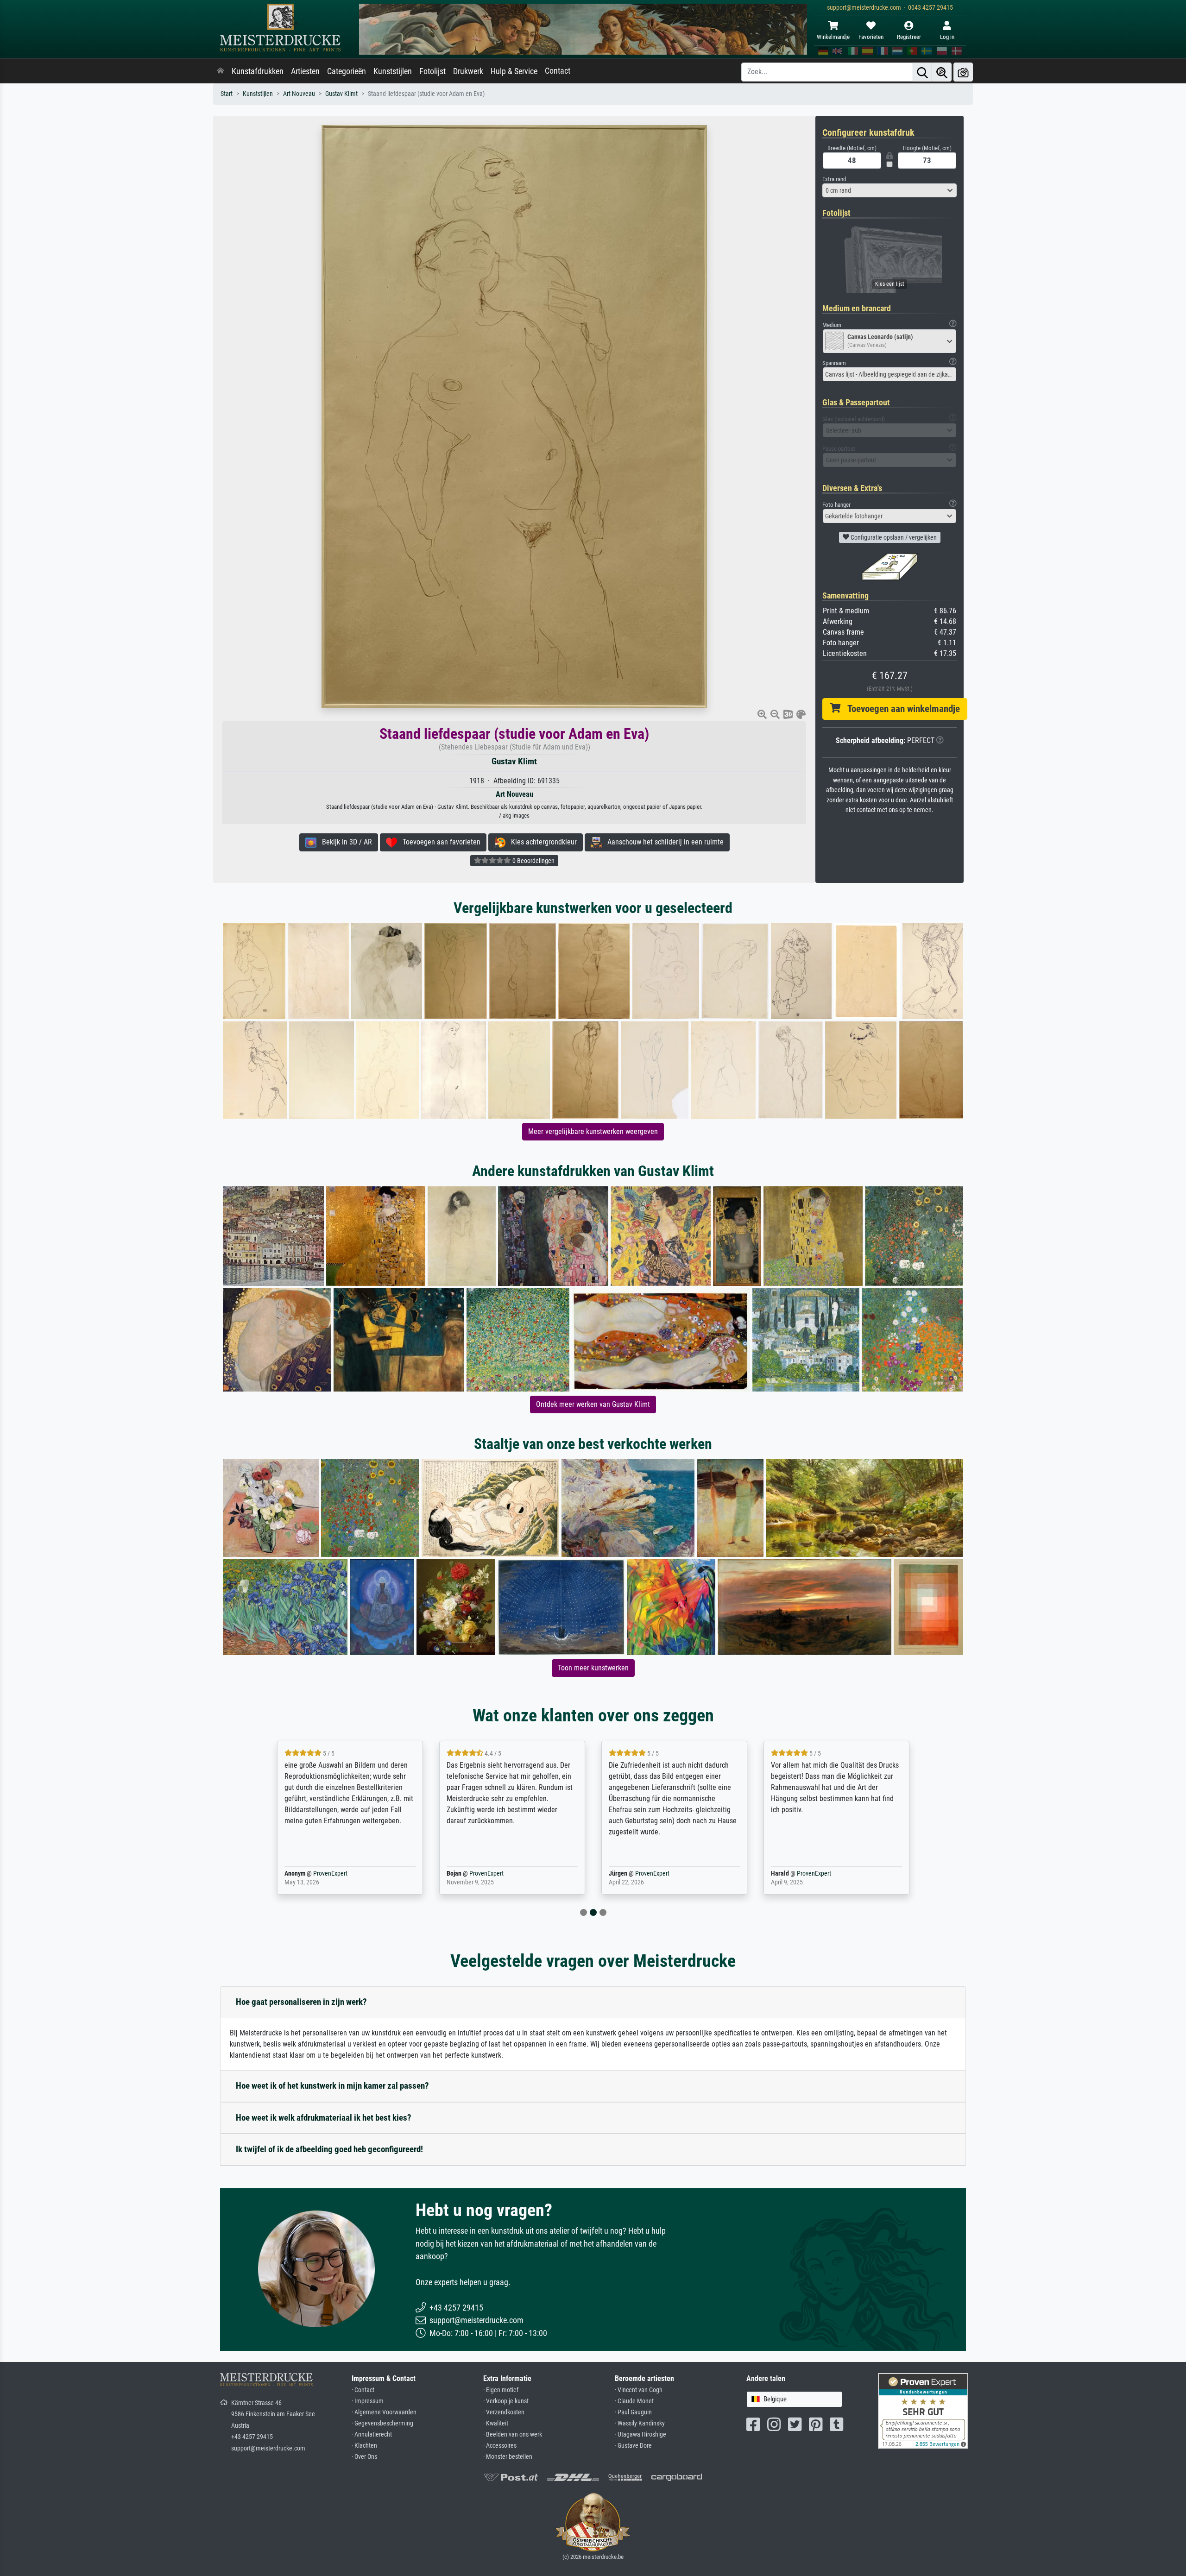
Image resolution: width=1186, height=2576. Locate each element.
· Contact (363, 2390)
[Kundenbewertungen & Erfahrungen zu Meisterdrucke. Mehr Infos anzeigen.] (923, 2410)
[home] (221, 71)
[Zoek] (922, 72)
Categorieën (347, 71)
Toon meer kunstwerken (593, 1668)
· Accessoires (500, 2446)
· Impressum (368, 2401)
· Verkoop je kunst (506, 2401)
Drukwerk (468, 71)
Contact (558, 71)
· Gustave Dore (633, 2446)
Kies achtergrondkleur (541, 842)
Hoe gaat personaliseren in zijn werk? (301, 2002)
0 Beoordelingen (533, 861)
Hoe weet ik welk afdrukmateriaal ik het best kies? (324, 2118)
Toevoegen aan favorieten (439, 842)
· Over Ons (364, 2457)
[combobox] (889, 190)
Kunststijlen (393, 71)
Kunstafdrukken (258, 71)
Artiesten (305, 71)
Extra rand (834, 179)
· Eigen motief (501, 2390)
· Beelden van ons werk (513, 2434)
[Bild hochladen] (963, 72)
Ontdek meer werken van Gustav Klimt (593, 1404)
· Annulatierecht (372, 2434)
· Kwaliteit (496, 2423)
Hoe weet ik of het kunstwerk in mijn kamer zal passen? (332, 2086)
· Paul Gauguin (633, 2412)
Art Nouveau (299, 94)
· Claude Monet (634, 2401)
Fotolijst (432, 71)
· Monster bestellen (508, 2457)
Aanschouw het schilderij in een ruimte (663, 842)
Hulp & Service (514, 71)
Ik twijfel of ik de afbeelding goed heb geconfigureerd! (329, 2149)
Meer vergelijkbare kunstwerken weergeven (593, 1131)
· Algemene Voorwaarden (384, 2412)
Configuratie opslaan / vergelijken (893, 537)
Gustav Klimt (341, 94)
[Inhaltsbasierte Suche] (942, 72)
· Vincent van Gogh (639, 2390)
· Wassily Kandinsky (640, 2423)
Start (227, 94)
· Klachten (364, 2446)
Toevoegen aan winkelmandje (900, 709)
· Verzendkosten (504, 2412)
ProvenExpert (328, 1874)
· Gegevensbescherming (382, 2423)
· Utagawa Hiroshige (640, 2434)
